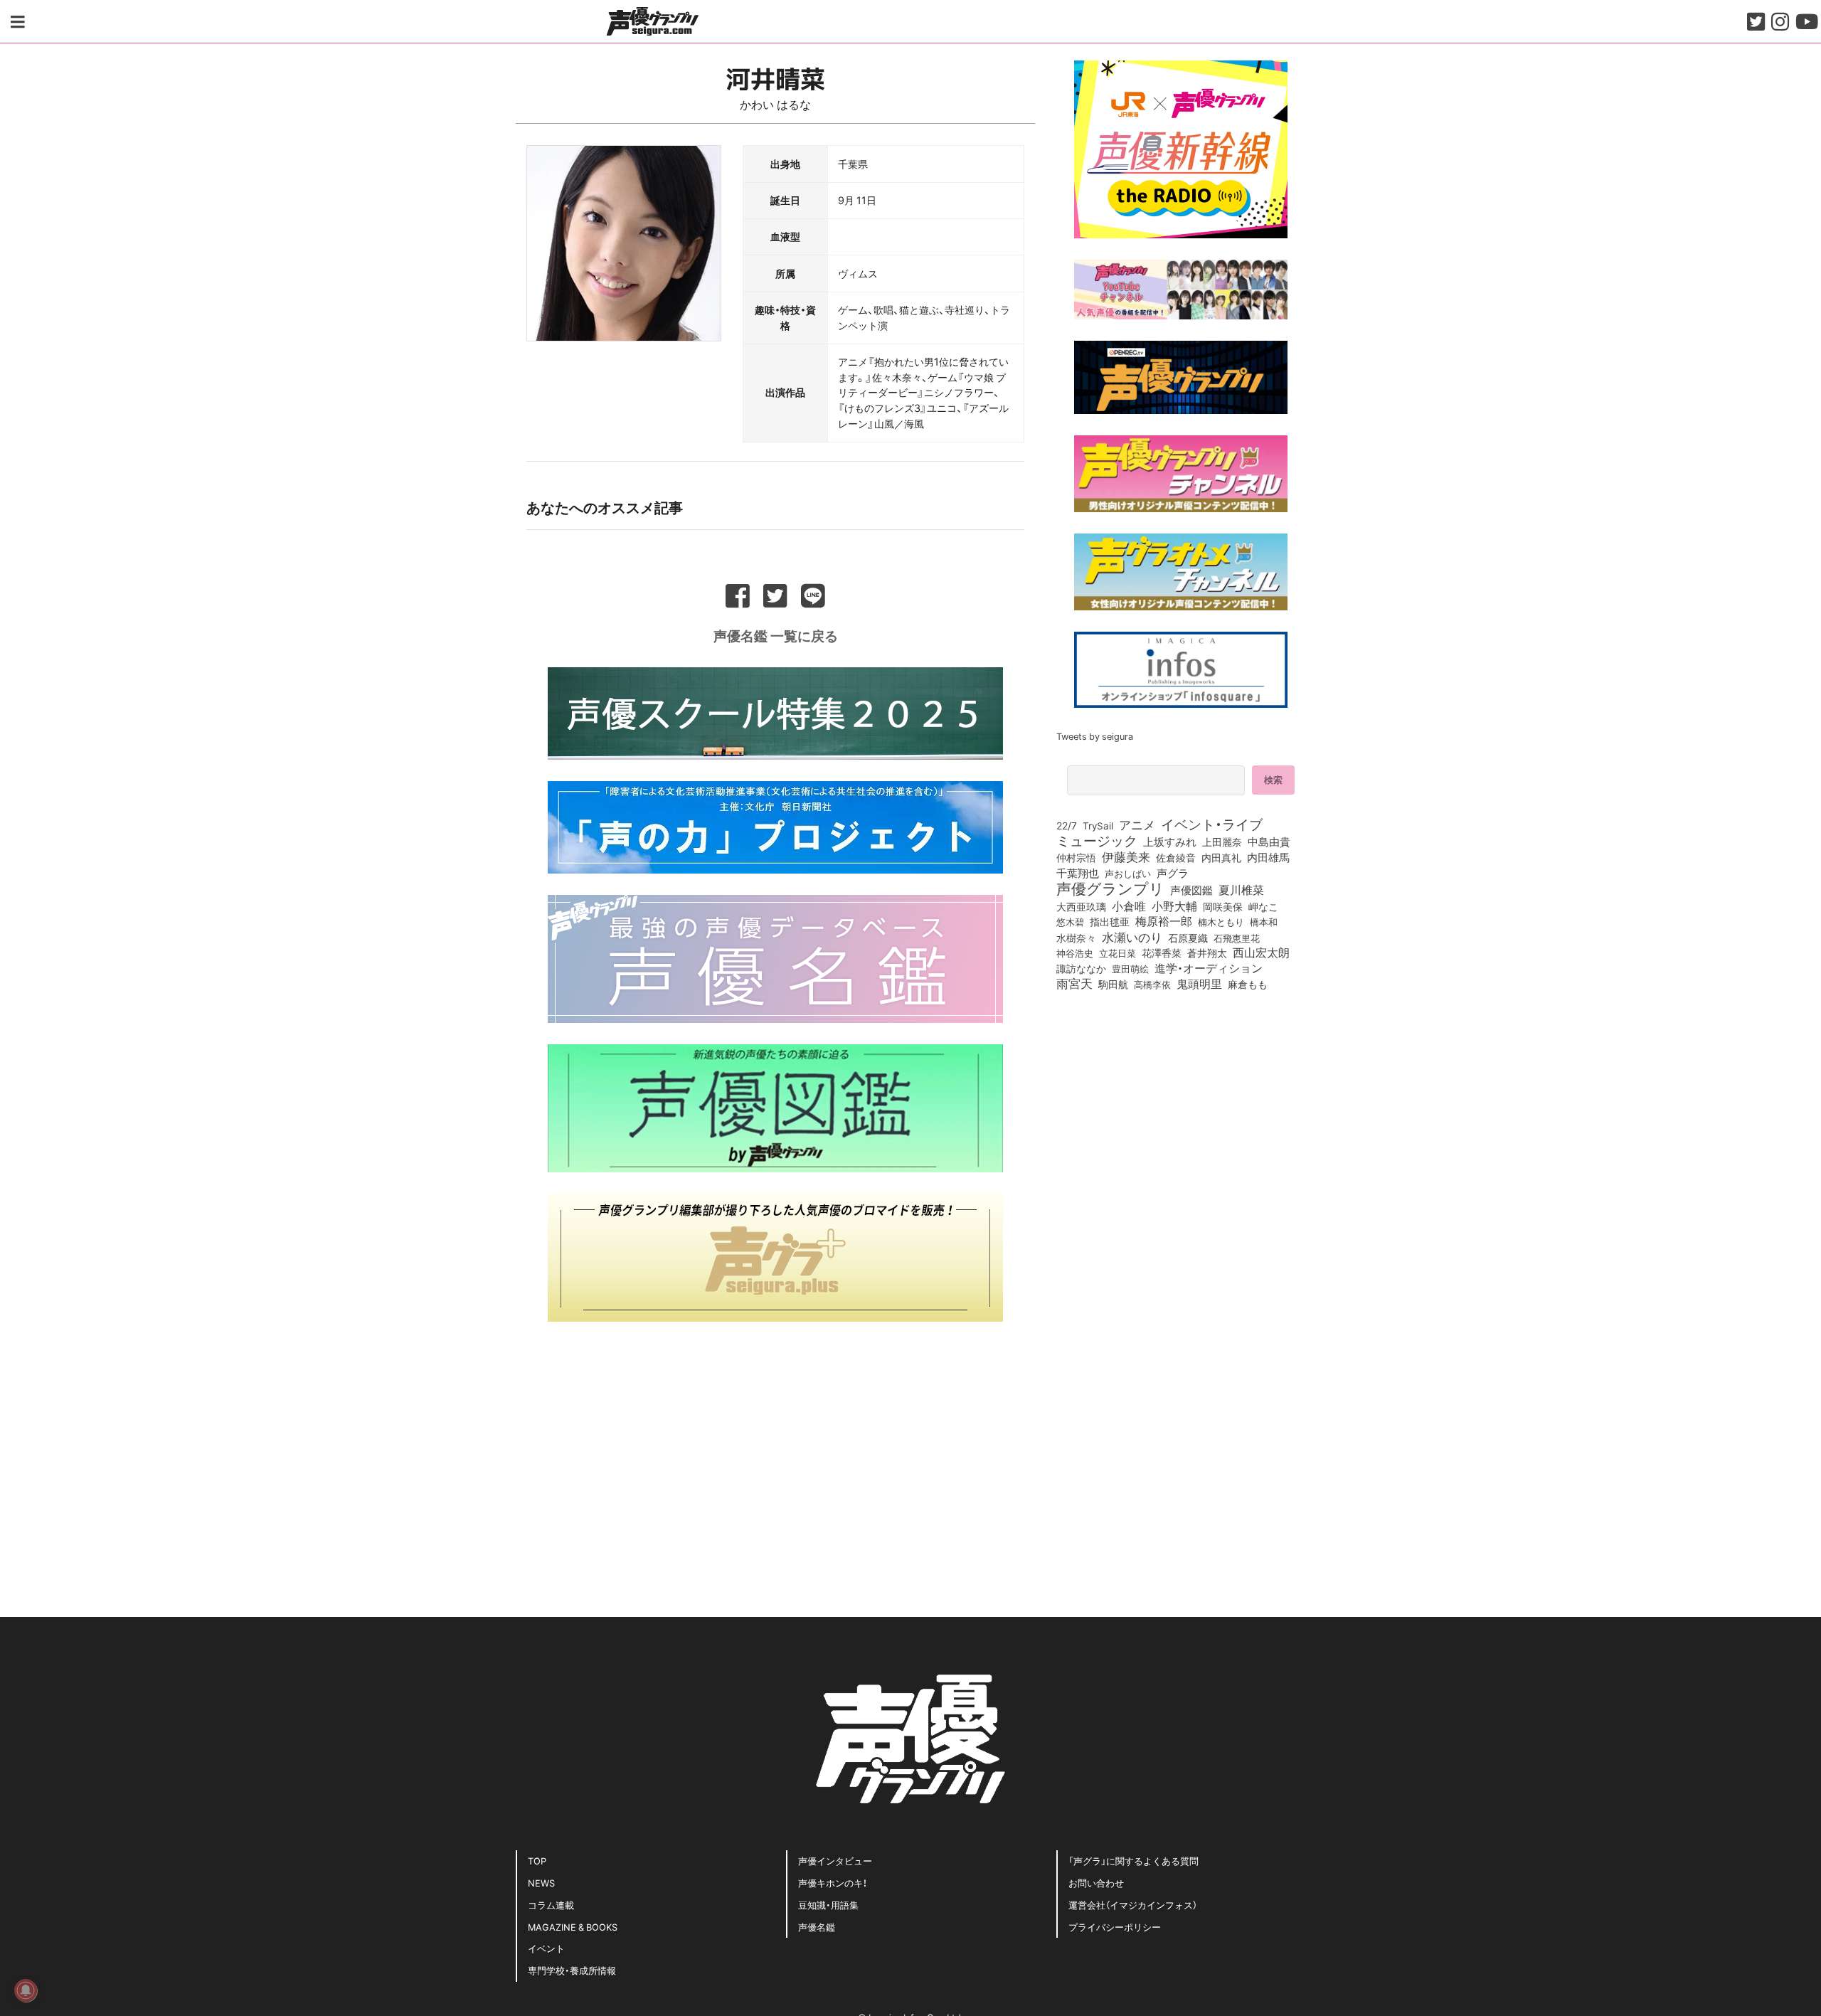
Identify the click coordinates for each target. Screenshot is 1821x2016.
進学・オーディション (1209, 968)
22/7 (1067, 825)
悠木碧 (1070, 921)
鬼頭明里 (1199, 983)
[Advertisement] (775, 1443)
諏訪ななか (1081, 968)
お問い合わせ (1096, 1883)
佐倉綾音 (1176, 857)
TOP (537, 1861)
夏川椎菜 (1241, 890)
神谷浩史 (1075, 953)
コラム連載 (551, 1905)
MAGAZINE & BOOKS (573, 1927)
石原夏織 (1188, 938)
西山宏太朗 (1261, 953)
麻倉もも (1248, 984)
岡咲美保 (1223, 907)
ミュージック (1097, 840)
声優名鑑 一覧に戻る (776, 635)
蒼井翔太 (1207, 953)
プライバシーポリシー (1115, 1927)
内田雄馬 (1268, 857)
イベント (546, 1948)
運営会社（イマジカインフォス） (1133, 1905)
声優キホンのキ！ (833, 1883)
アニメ (1137, 824)
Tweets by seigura (1095, 736)
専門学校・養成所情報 (572, 1970)
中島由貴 (1269, 842)
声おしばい (1128, 873)
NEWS (541, 1883)
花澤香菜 (1162, 953)
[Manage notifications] (26, 1990)
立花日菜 (1117, 953)
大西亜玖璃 (1081, 907)
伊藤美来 (1126, 856)
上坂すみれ (1170, 842)
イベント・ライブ (1212, 824)
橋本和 (1264, 921)
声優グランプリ (1110, 888)
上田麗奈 (1222, 842)
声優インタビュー (835, 1861)
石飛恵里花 (1237, 938)
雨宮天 (1074, 983)
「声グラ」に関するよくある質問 (1134, 1861)
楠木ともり (1221, 922)
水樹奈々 (1076, 938)
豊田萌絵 (1130, 968)
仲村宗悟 (1076, 857)
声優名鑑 (817, 1927)
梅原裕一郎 (1164, 921)
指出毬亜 (1110, 921)
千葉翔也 (1078, 873)
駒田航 (1113, 985)
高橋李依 (1152, 984)
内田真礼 (1221, 857)
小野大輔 (1174, 906)
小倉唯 (1129, 906)
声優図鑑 (1191, 890)
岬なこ (1263, 906)
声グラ (1173, 873)
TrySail (1098, 825)
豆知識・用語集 (828, 1905)
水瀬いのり (1132, 937)
